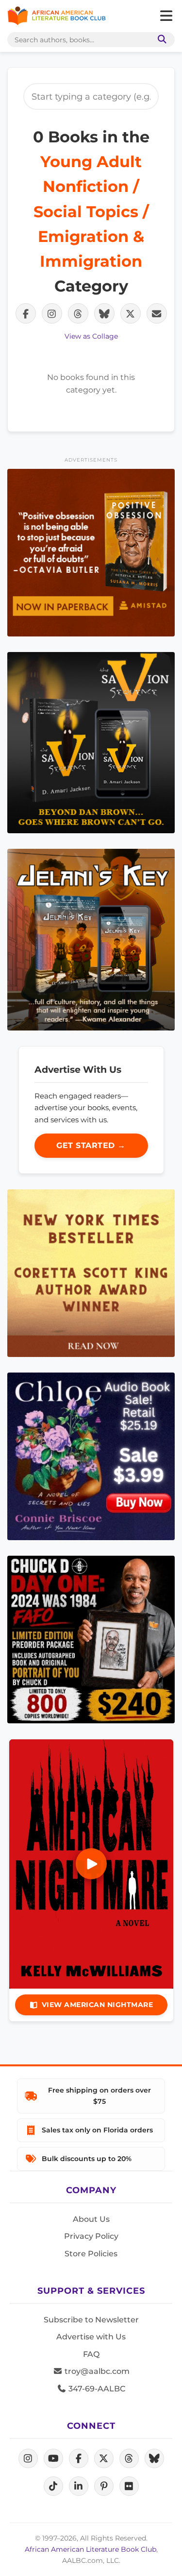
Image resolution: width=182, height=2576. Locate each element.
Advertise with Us (91, 2337)
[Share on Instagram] (52, 313)
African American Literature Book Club (91, 2549)
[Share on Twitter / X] (131, 313)
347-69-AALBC (96, 2389)
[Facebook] (79, 2458)
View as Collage (91, 336)
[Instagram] (28, 2458)
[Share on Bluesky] (104, 313)
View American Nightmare (98, 2005)
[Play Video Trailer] (91, 1864)
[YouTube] (53, 2458)
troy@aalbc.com (96, 2371)
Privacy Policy (91, 2236)
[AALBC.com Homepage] (57, 16)
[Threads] (129, 2458)
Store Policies (91, 2254)
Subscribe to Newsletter (91, 2320)
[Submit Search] (160, 40)
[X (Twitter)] (104, 2458)
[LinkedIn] (79, 2486)
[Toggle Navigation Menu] (166, 16)
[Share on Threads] (78, 313)
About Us (91, 2219)
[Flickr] (129, 2486)
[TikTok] (53, 2486)
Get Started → (91, 1145)
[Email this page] (157, 313)
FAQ (91, 2354)
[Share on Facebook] (26, 313)
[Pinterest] (104, 2486)
